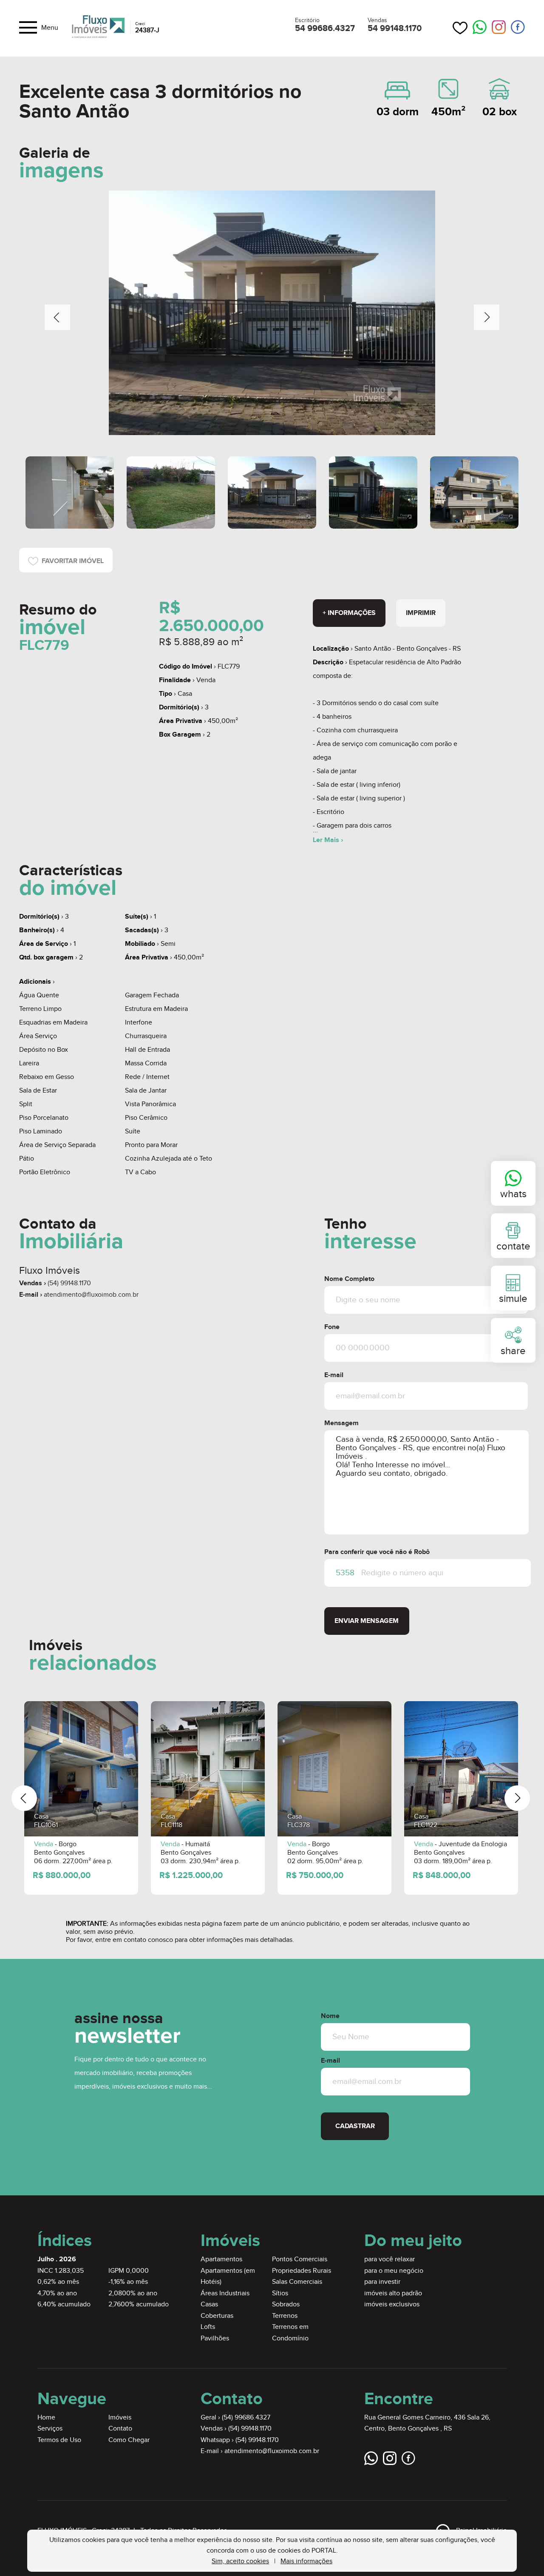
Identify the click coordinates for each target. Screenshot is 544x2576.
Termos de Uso (59, 2440)
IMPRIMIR (421, 613)
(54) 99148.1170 (69, 1283)
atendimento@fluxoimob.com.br (91, 1295)
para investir (382, 2282)
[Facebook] (518, 27)
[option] (272, 313)
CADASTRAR (355, 2126)
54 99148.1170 (395, 28)
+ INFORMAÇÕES (349, 613)
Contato (120, 2429)
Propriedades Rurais (302, 2271)
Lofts (208, 2327)
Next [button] (487, 317)
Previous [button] (57, 317)
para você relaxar (390, 2259)
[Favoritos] (460, 28)
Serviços (50, 2429)
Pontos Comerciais (300, 2259)
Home (46, 2418)
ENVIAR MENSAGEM (367, 1621)
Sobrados (286, 2304)
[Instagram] (499, 27)
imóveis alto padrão (393, 2293)
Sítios (280, 2293)
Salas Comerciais (297, 2282)
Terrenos (285, 2316)
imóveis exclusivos (392, 2304)
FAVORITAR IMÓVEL (71, 561)
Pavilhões (215, 2338)
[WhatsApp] (480, 28)
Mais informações (306, 2561)
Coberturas (217, 2316)
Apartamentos (221, 2259)
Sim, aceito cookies (240, 2561)
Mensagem (341, 1423)
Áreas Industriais (225, 2293)
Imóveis (120, 2418)
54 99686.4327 (325, 28)
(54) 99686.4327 (246, 2418)
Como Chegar (129, 2440)
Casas (209, 2304)
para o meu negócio (394, 2271)
